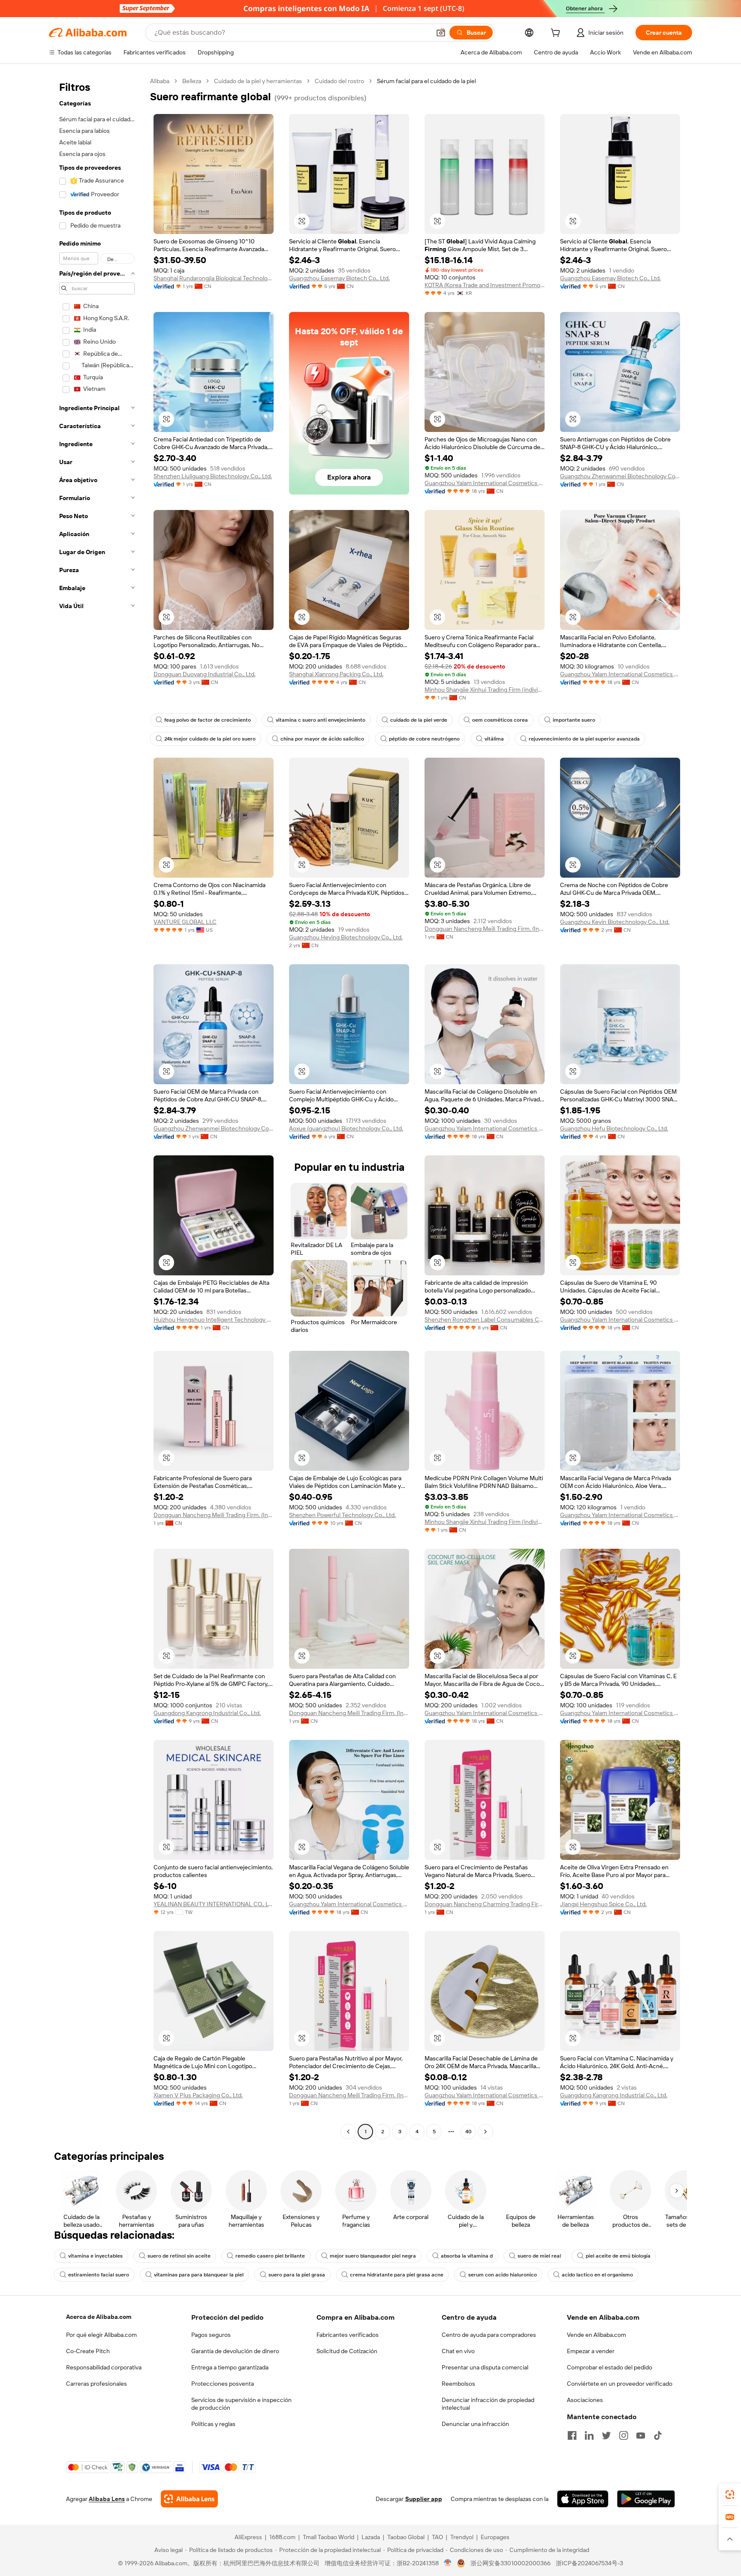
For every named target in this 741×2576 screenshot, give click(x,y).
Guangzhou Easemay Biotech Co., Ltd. (339, 278)
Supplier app (424, 2499)
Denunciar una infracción (475, 2424)
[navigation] (97, 1107)
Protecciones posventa (223, 2384)
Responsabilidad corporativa (104, 2367)
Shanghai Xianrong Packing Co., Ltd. (336, 674)
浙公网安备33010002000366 (511, 2563)
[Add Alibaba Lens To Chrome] (189, 2499)
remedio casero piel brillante (270, 2256)
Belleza (192, 81)
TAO (437, 2537)
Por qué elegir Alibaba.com (101, 2335)
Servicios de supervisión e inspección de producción (241, 2404)
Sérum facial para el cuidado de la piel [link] (426, 81)
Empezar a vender (591, 2351)
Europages (495, 2537)
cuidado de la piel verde (419, 720)
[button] (441, 33)
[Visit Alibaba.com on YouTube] (641, 2435)
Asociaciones (585, 2400)
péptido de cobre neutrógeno (424, 739)
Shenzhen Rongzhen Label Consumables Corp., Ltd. (485, 1319)
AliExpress (248, 2537)
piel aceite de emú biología (618, 2256)
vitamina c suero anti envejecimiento (321, 720)
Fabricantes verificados (348, 2335)
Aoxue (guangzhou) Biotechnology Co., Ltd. (346, 1128)
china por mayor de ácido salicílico (322, 739)
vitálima (494, 739)
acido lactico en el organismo (597, 2275)
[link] (730, 2495)
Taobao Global (406, 2537)
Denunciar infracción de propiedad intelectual (488, 2404)
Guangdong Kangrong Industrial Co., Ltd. (207, 1713)
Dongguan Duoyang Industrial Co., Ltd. (205, 674)
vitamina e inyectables (95, 2256)
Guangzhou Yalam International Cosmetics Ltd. (485, 483)
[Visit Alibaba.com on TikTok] (658, 2435)
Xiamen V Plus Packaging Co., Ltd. (198, 2095)
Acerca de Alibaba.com (99, 2317)
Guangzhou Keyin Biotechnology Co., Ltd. (615, 922)
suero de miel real (539, 2256)
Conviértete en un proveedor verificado (620, 2384)
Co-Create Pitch (88, 2351)
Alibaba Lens (107, 2499)
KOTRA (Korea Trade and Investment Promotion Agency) (485, 285)
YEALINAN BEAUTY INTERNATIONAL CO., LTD (214, 1904)
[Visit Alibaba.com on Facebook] (572, 2435)
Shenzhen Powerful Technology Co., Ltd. (342, 1515)
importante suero (574, 720)
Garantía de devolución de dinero (235, 2351)
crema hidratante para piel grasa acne (397, 2275)
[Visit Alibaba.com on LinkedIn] (589, 2435)
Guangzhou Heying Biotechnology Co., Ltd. (346, 937)
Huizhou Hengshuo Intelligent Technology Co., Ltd (214, 1319)
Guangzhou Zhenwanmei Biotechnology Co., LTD (620, 476)
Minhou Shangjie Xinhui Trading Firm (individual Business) (485, 690)
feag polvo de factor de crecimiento (208, 720)
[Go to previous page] (348, 2132)
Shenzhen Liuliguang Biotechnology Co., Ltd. (213, 476)
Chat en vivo (458, 2351)
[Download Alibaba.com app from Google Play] (646, 2499)
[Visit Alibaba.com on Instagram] (624, 2435)
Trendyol (462, 2537)
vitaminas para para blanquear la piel (199, 2275)
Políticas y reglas (213, 2424)
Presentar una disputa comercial (485, 2367)
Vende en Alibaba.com (596, 2335)
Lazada (371, 2537)
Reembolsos (458, 2384)
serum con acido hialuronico (503, 2275)
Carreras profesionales (96, 2384)
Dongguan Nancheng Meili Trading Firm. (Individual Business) (485, 929)
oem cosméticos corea (500, 720)
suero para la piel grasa (297, 2275)
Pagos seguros (211, 2335)
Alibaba (160, 81)
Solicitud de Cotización (347, 2351)
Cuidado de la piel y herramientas (258, 81)
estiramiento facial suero (99, 2275)
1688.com (282, 2537)
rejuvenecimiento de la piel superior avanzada (584, 739)
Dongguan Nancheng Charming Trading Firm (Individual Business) (485, 1904)
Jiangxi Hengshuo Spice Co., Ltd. (603, 1904)
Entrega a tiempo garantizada (230, 2367)
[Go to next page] (485, 2132)
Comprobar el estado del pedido (610, 2367)
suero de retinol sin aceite (179, 2256)
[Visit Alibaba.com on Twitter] (606, 2435)
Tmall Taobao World (328, 2537)
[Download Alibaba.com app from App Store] (583, 2499)
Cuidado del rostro (339, 81)
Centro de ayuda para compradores (489, 2335)
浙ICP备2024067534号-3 (589, 2563)
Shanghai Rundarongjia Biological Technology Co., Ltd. (214, 278)
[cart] (557, 34)
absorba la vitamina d (467, 2256)
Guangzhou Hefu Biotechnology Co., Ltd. (614, 1128)
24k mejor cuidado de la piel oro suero (210, 739)
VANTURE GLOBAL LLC (185, 922)
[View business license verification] (448, 2563)
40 (468, 2132)
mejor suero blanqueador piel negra (373, 2256)
